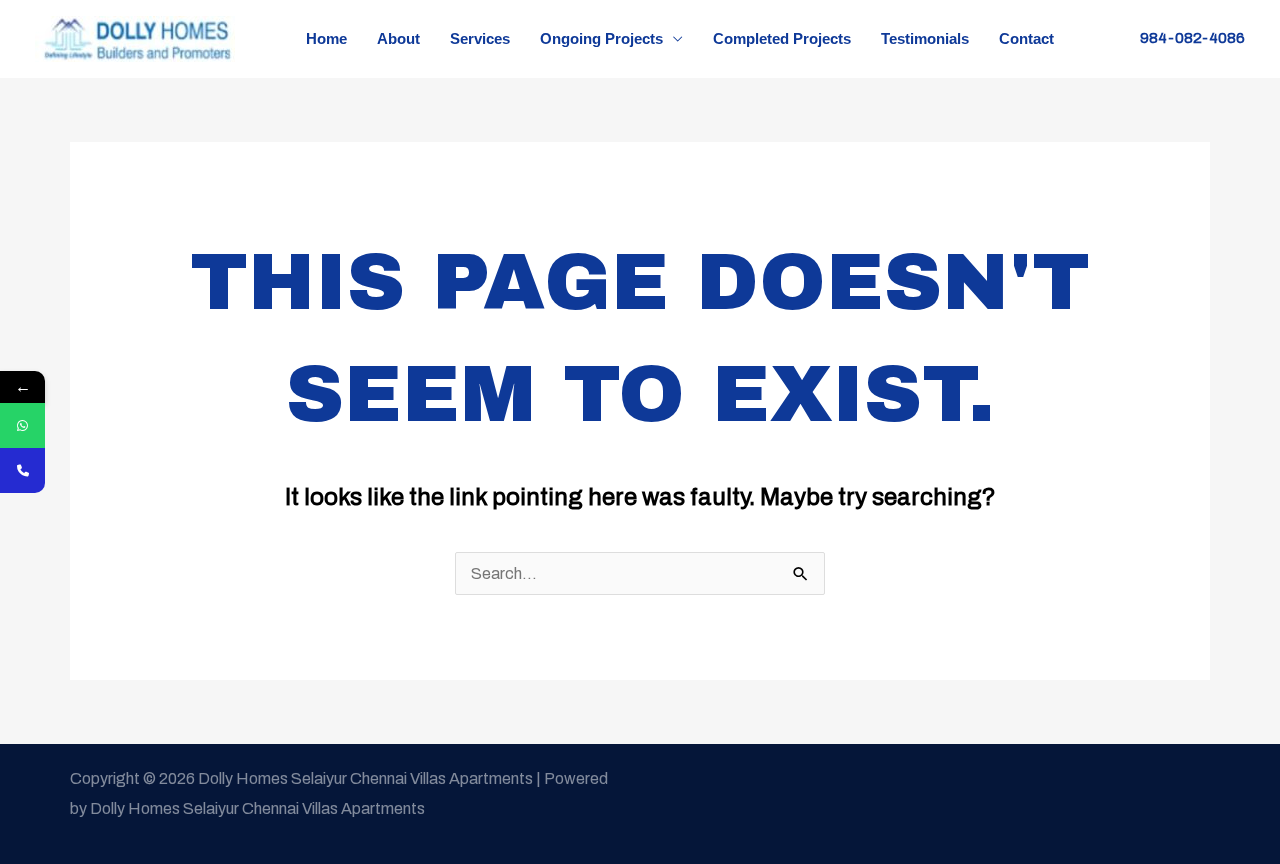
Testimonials (925, 38)
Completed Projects (782, 38)
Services (480, 38)
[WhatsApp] (22, 425)
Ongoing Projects (601, 38)
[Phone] (22, 470)
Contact (1026, 38)
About (398, 38)
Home (326, 38)
